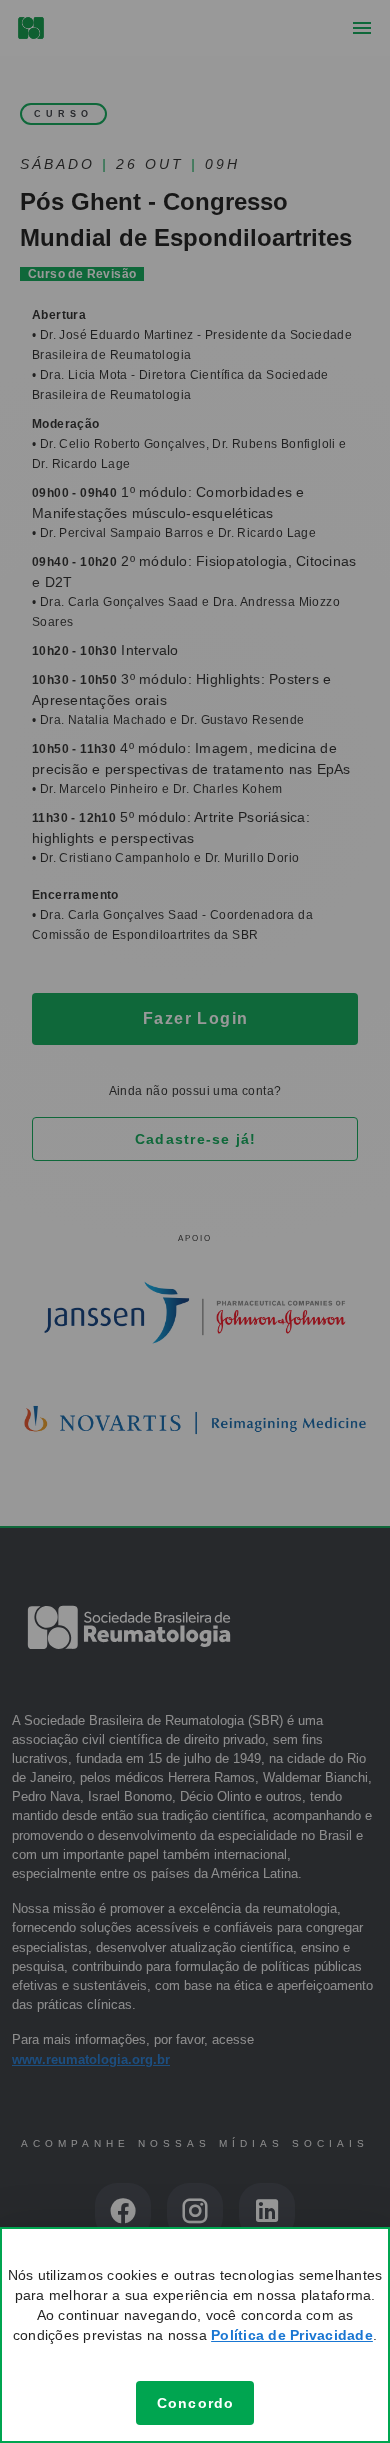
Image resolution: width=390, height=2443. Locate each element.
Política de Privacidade (292, 2335)
